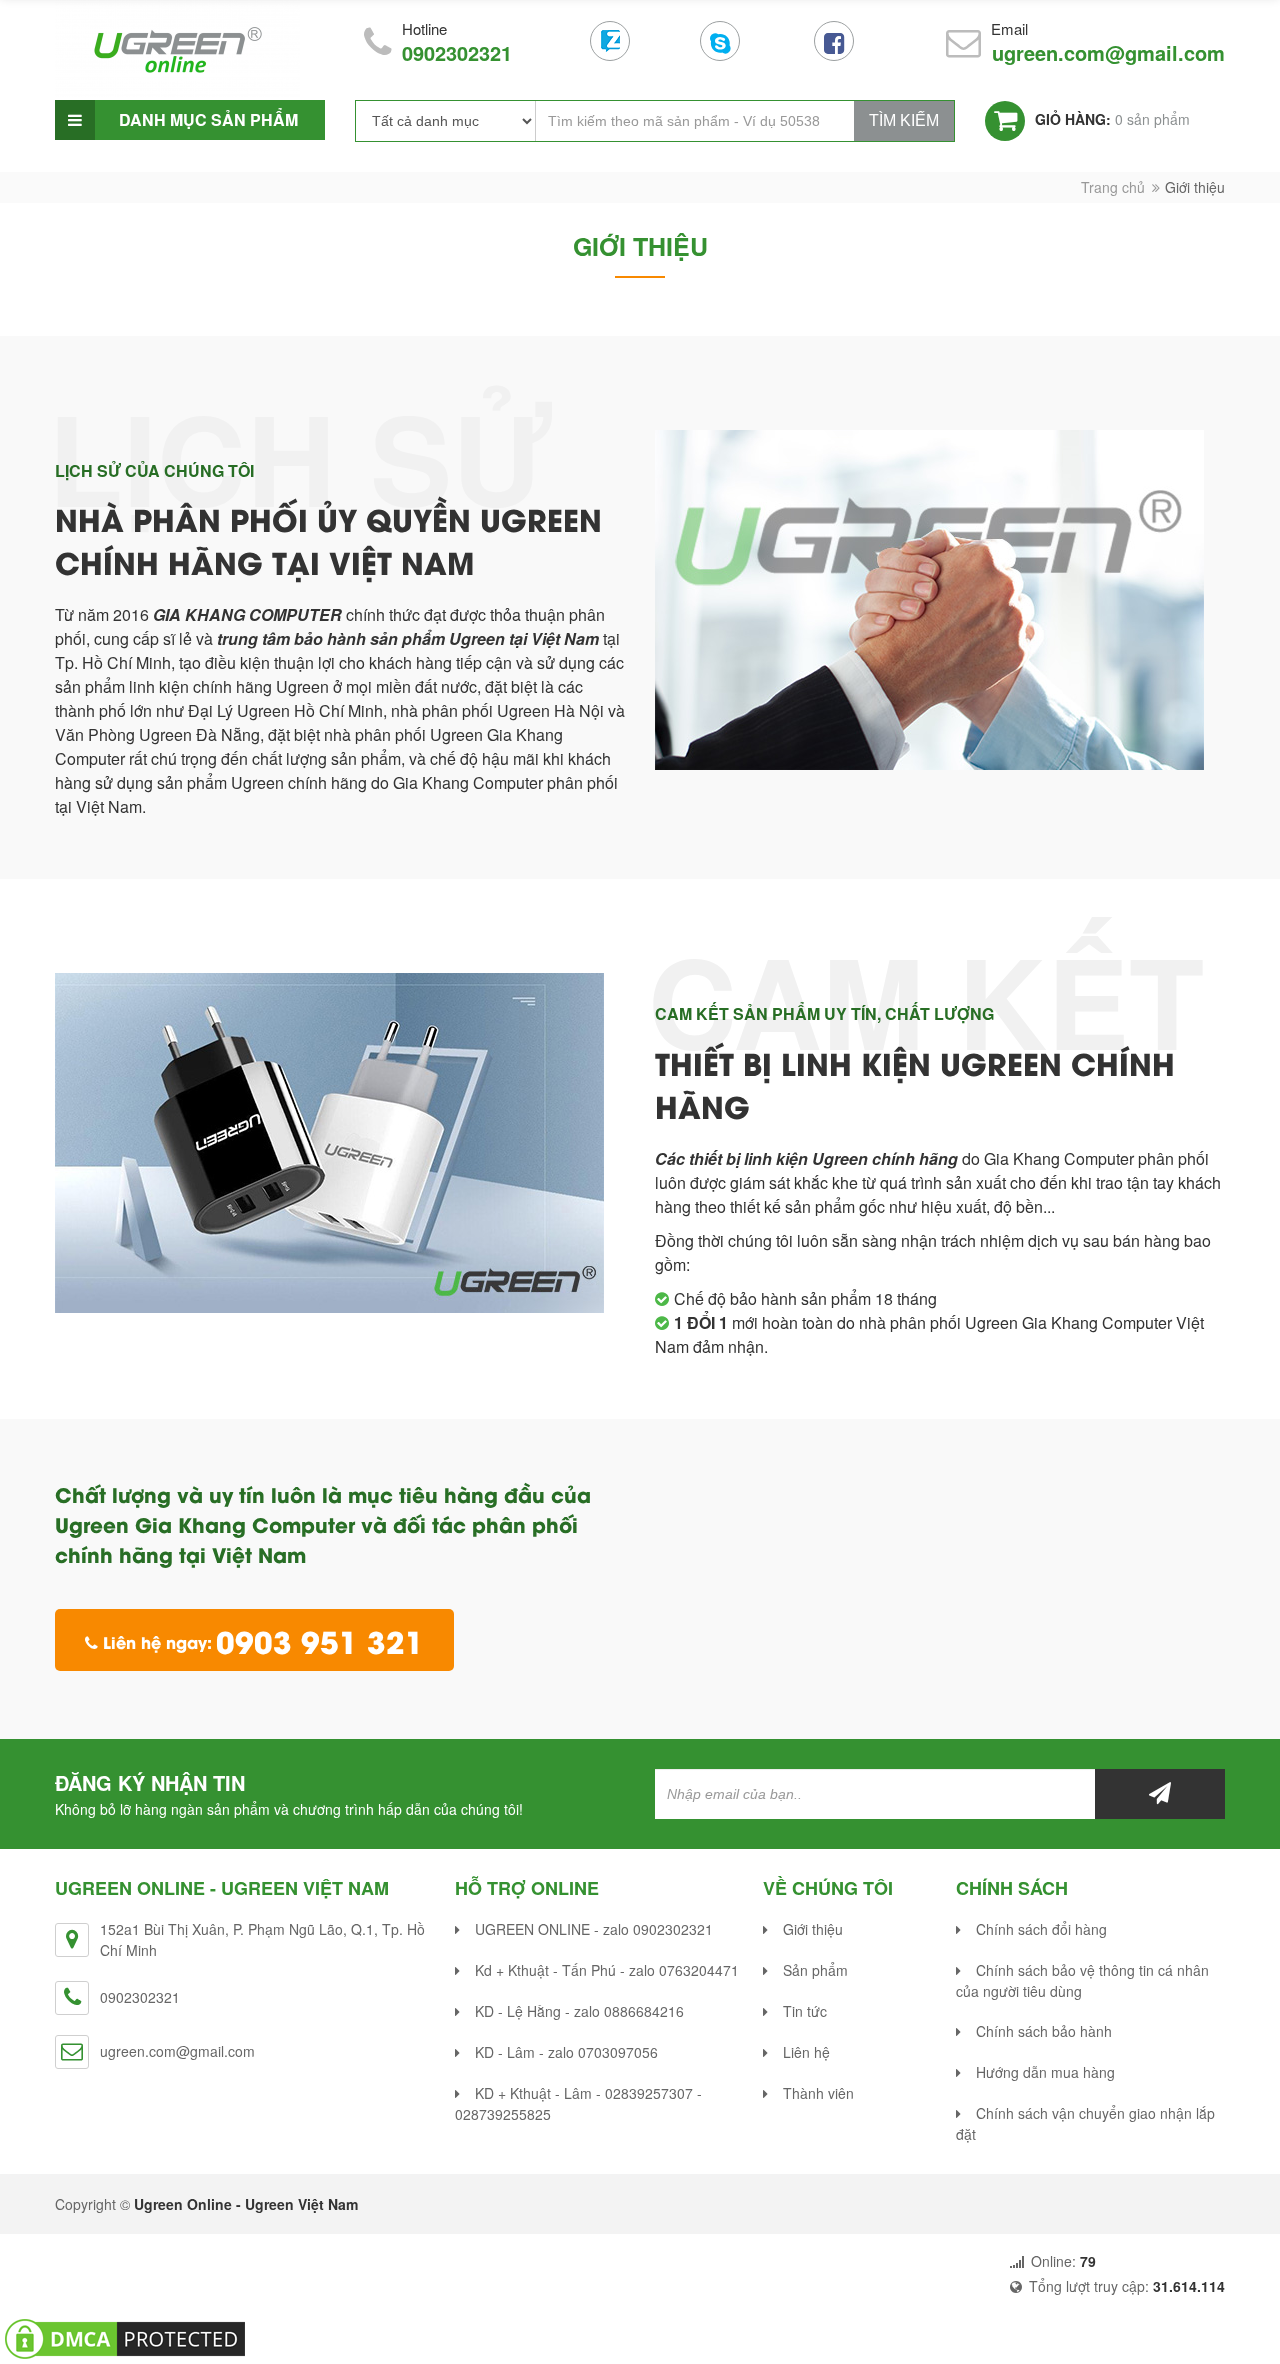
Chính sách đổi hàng (1041, 1929)
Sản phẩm (815, 1970)
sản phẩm (1112, 119)
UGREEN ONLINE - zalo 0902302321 (594, 1929)
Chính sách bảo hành (1044, 2031)
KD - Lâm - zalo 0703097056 (566, 2052)
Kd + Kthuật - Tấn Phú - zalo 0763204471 (607, 1970)
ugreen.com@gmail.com (1108, 52)
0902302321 (457, 52)
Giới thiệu (813, 1929)
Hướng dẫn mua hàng (1045, 2072)
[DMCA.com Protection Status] (125, 2337)
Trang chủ (1113, 187)
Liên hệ (806, 2052)
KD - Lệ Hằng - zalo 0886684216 (579, 2011)
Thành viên (818, 2093)
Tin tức (805, 2011)
